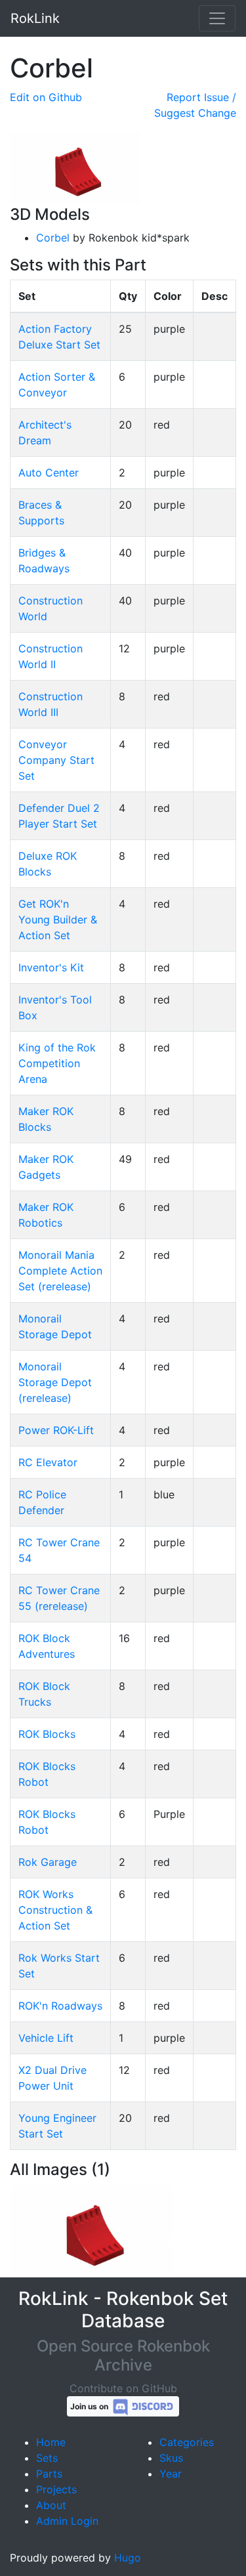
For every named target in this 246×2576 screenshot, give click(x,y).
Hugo (128, 2558)
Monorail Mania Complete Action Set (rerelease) (60, 1271)
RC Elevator (48, 1462)
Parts (49, 2474)
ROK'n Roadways (60, 2006)
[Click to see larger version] (92, 2230)
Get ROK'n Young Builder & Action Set (58, 919)
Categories (187, 2442)
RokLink (35, 18)
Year (171, 2474)
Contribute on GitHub (123, 2388)
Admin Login (67, 2521)
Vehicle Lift (46, 2038)
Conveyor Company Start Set (56, 760)
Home (51, 2442)
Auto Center (49, 473)
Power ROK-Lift (56, 1430)
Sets (47, 2458)
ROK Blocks (47, 1734)
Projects (56, 2489)
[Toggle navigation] (217, 18)
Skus (171, 2458)
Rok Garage (48, 1862)
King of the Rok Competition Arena (57, 1063)
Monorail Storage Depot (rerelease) (55, 1382)
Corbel (53, 238)
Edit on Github (46, 97)
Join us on (90, 2406)
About (51, 2505)
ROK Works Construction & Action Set (55, 1910)
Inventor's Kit (51, 967)
